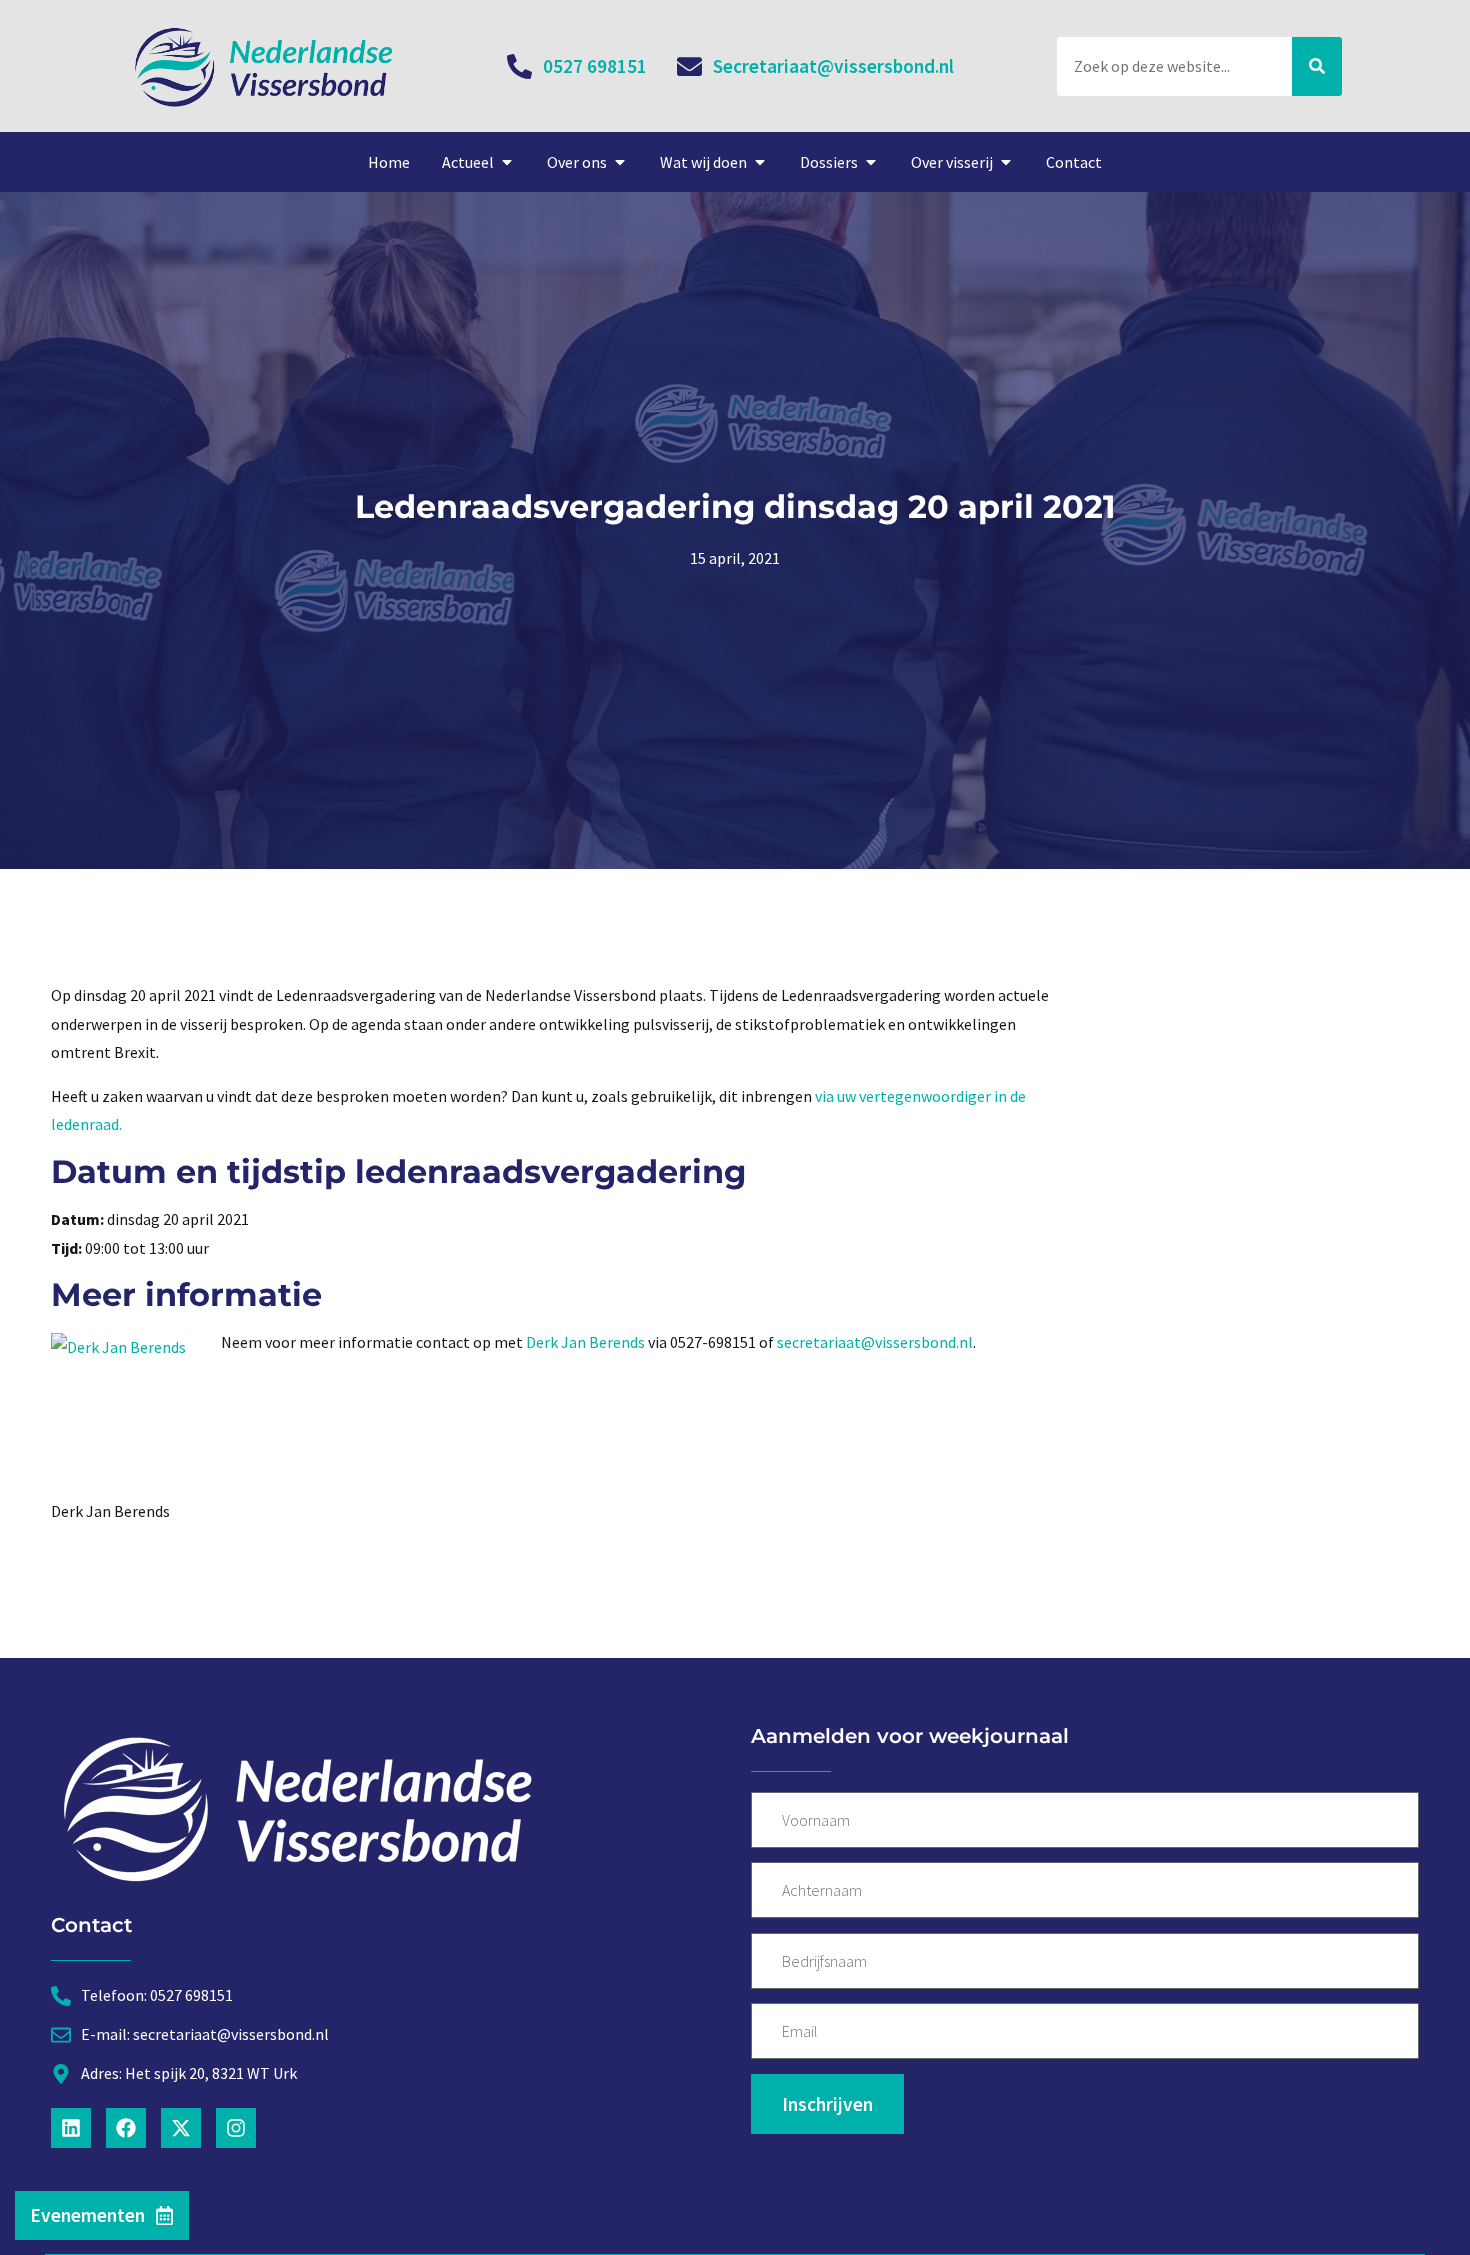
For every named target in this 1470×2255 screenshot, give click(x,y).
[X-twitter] (181, 2128)
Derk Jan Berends (585, 1342)
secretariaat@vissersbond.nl (875, 1342)
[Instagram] (236, 2128)
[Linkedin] (71, 2128)
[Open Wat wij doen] (760, 162)
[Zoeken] (1317, 66)
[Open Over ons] (620, 162)
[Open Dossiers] (871, 162)
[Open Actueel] (507, 162)
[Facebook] (126, 2128)
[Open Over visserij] (1006, 162)
